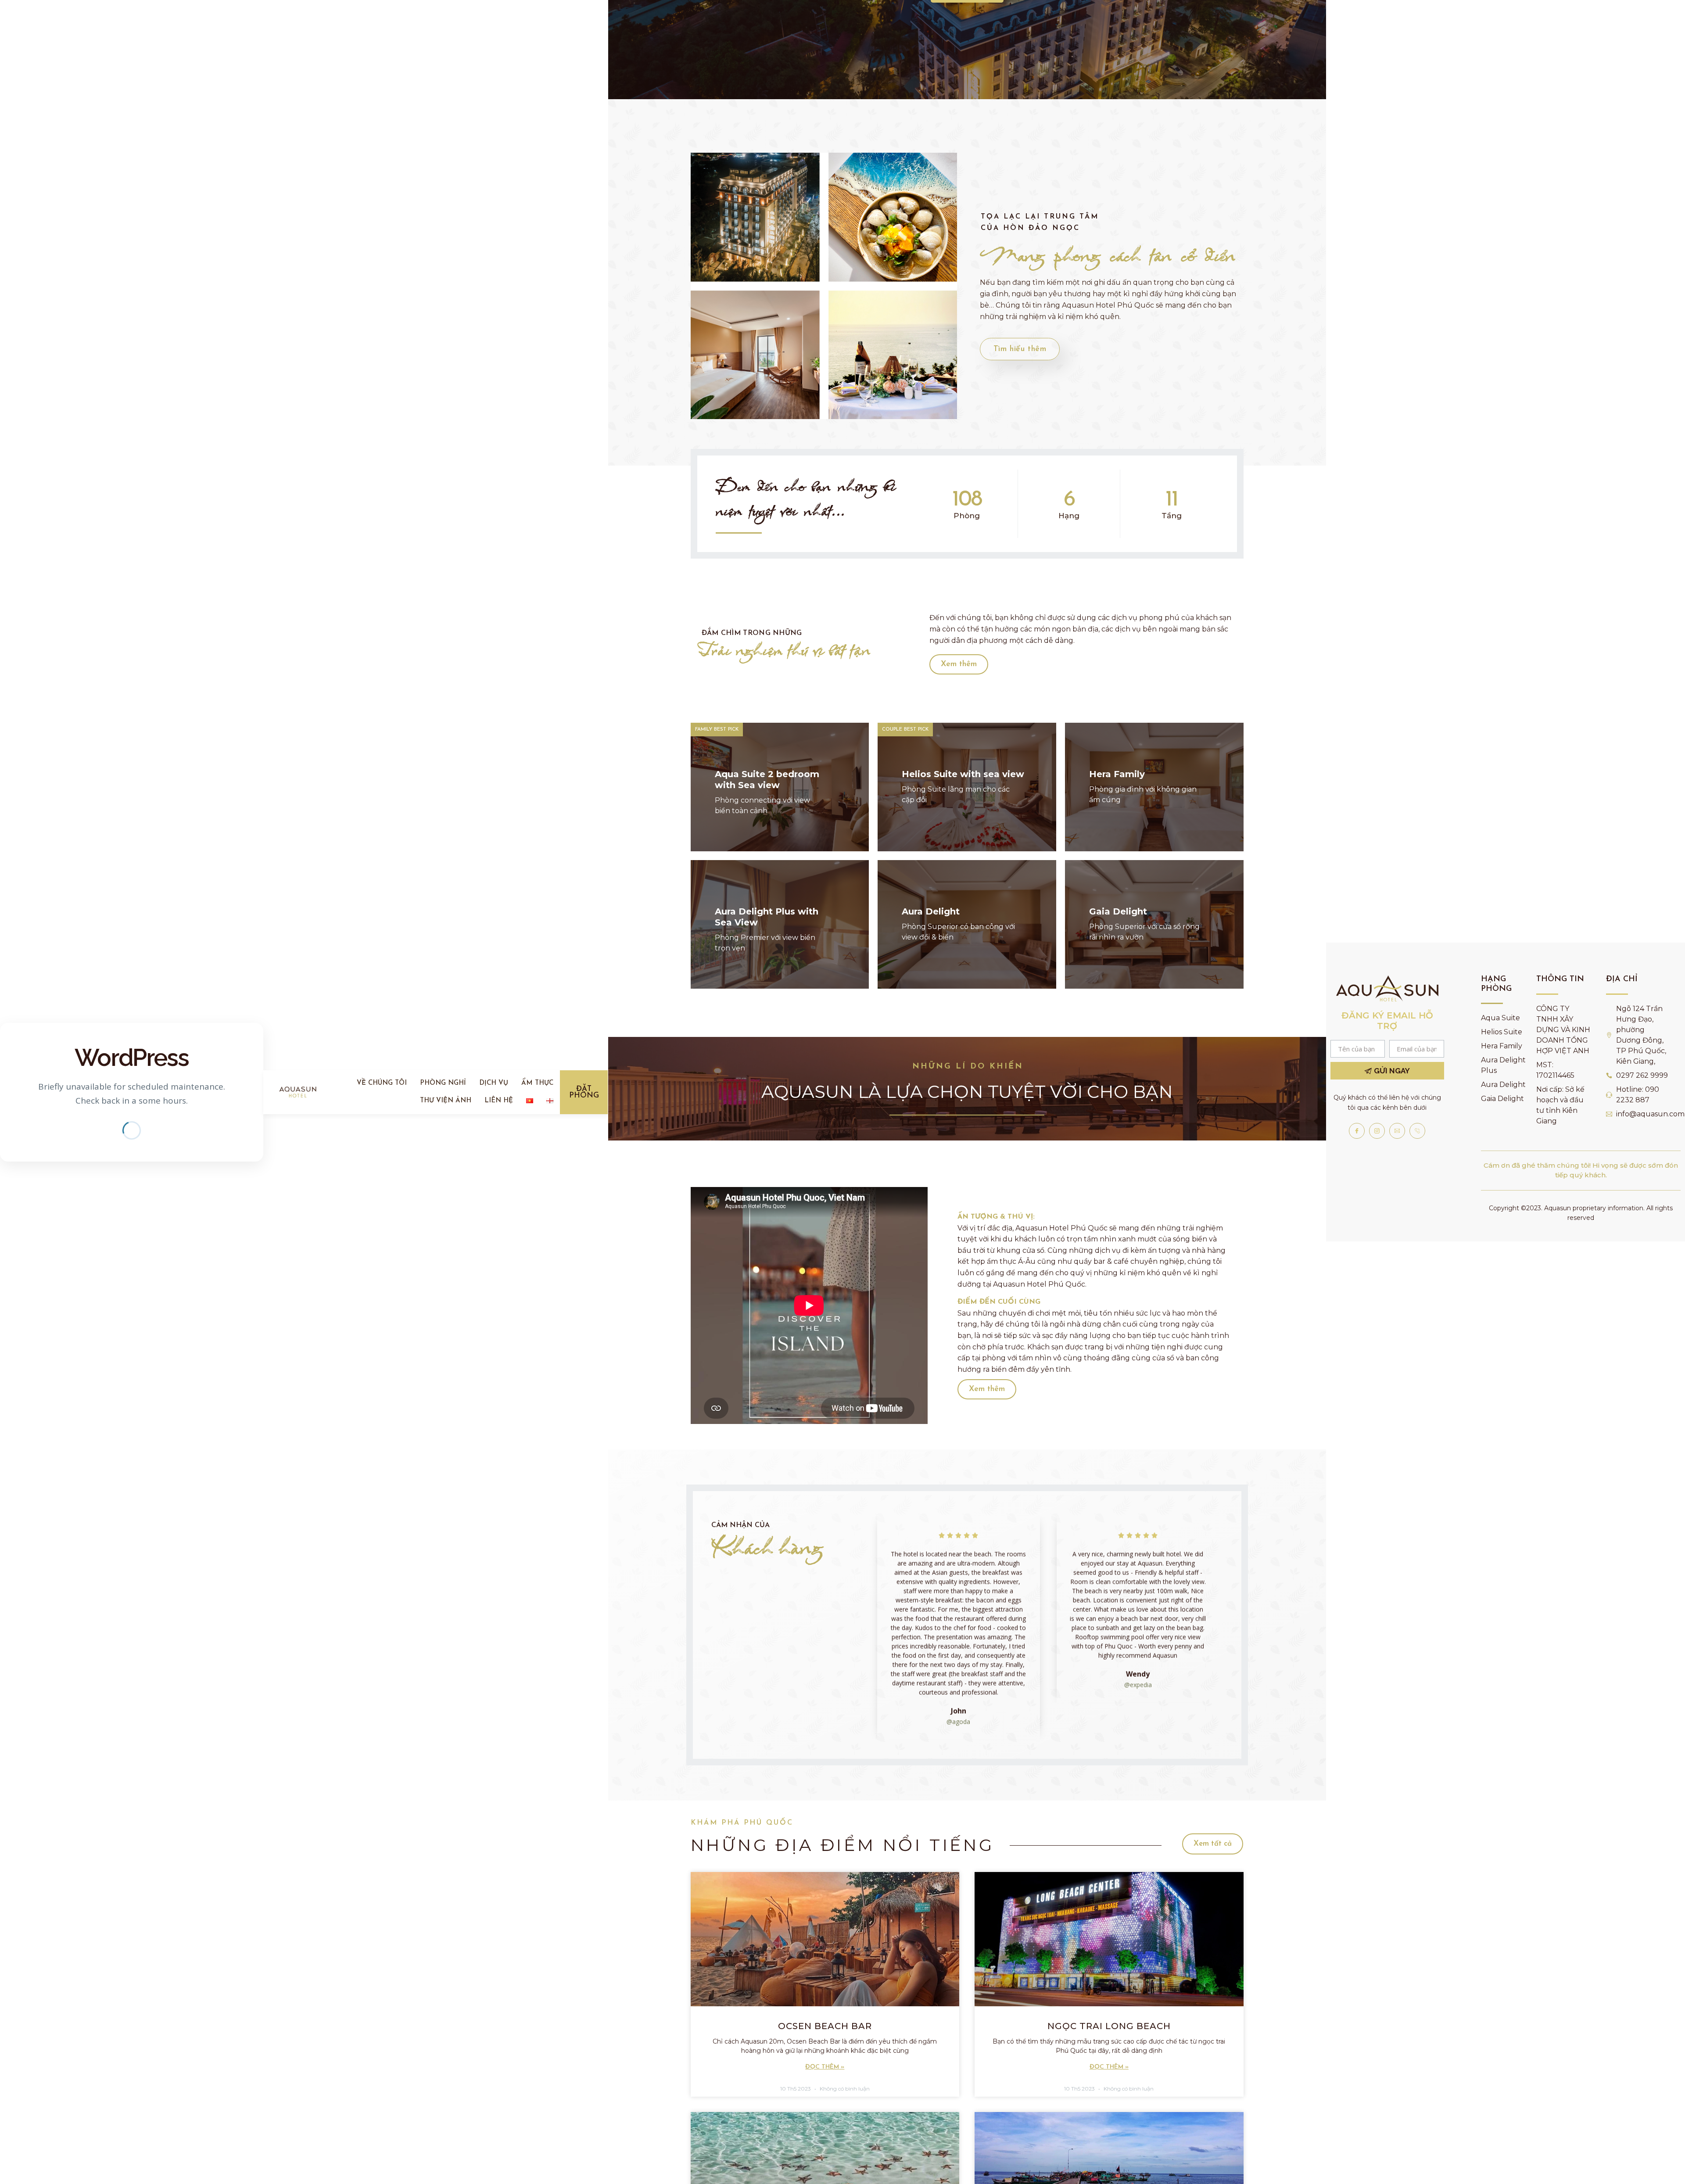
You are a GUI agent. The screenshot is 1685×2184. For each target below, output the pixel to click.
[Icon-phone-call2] (1417, 1131)
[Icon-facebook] (1357, 1131)
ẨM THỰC (537, 1083)
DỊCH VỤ (494, 1083)
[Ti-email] (1397, 1131)
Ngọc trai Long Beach (1109, 2026)
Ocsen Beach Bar (825, 2026)
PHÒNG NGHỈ (443, 1083)
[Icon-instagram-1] (1377, 1131)
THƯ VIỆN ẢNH (446, 1101)
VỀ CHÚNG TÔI (382, 1083)
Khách (984, 71)
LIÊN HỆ (499, 1101)
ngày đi (857, 71)
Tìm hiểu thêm (1020, 349)
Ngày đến (732, 71)
